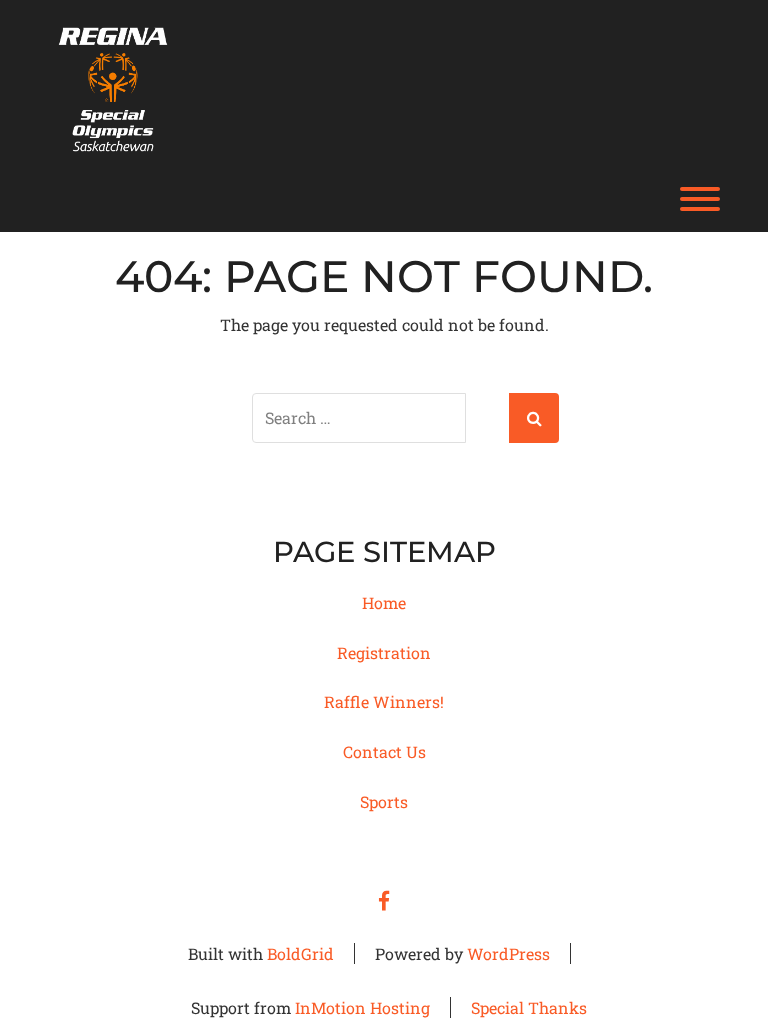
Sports (384, 801)
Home (384, 602)
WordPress (508, 953)
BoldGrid (300, 953)
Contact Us (384, 751)
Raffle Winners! (384, 701)
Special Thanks (529, 1007)
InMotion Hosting (362, 1007)
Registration (384, 652)
